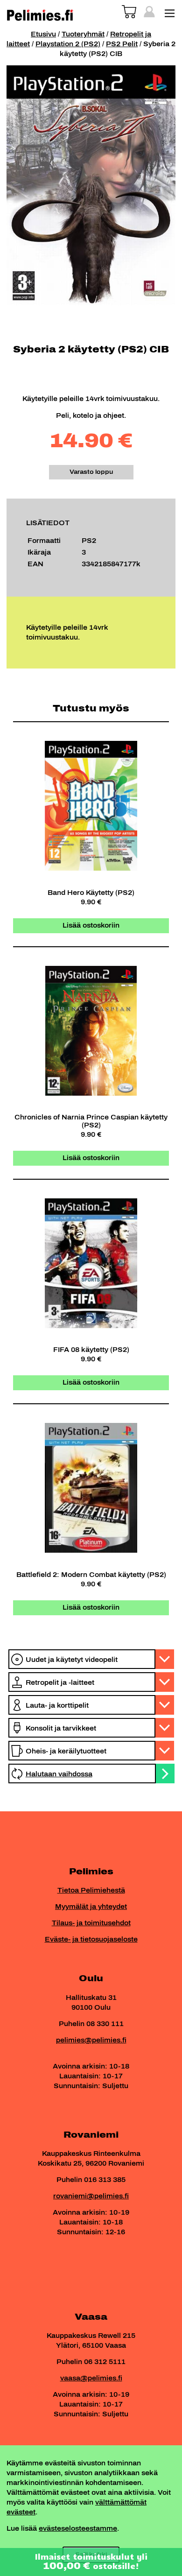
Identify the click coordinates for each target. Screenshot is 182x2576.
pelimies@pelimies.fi (91, 2040)
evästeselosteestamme (78, 2529)
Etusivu (43, 34)
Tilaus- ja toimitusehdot (91, 1923)
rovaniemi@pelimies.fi (91, 2196)
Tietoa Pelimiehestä (91, 1890)
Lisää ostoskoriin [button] (91, 926)
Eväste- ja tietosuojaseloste (91, 1939)
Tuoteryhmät (83, 34)
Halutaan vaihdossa (59, 1774)
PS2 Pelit (122, 44)
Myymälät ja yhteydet (91, 1907)
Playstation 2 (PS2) (68, 44)
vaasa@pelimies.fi (91, 2378)
